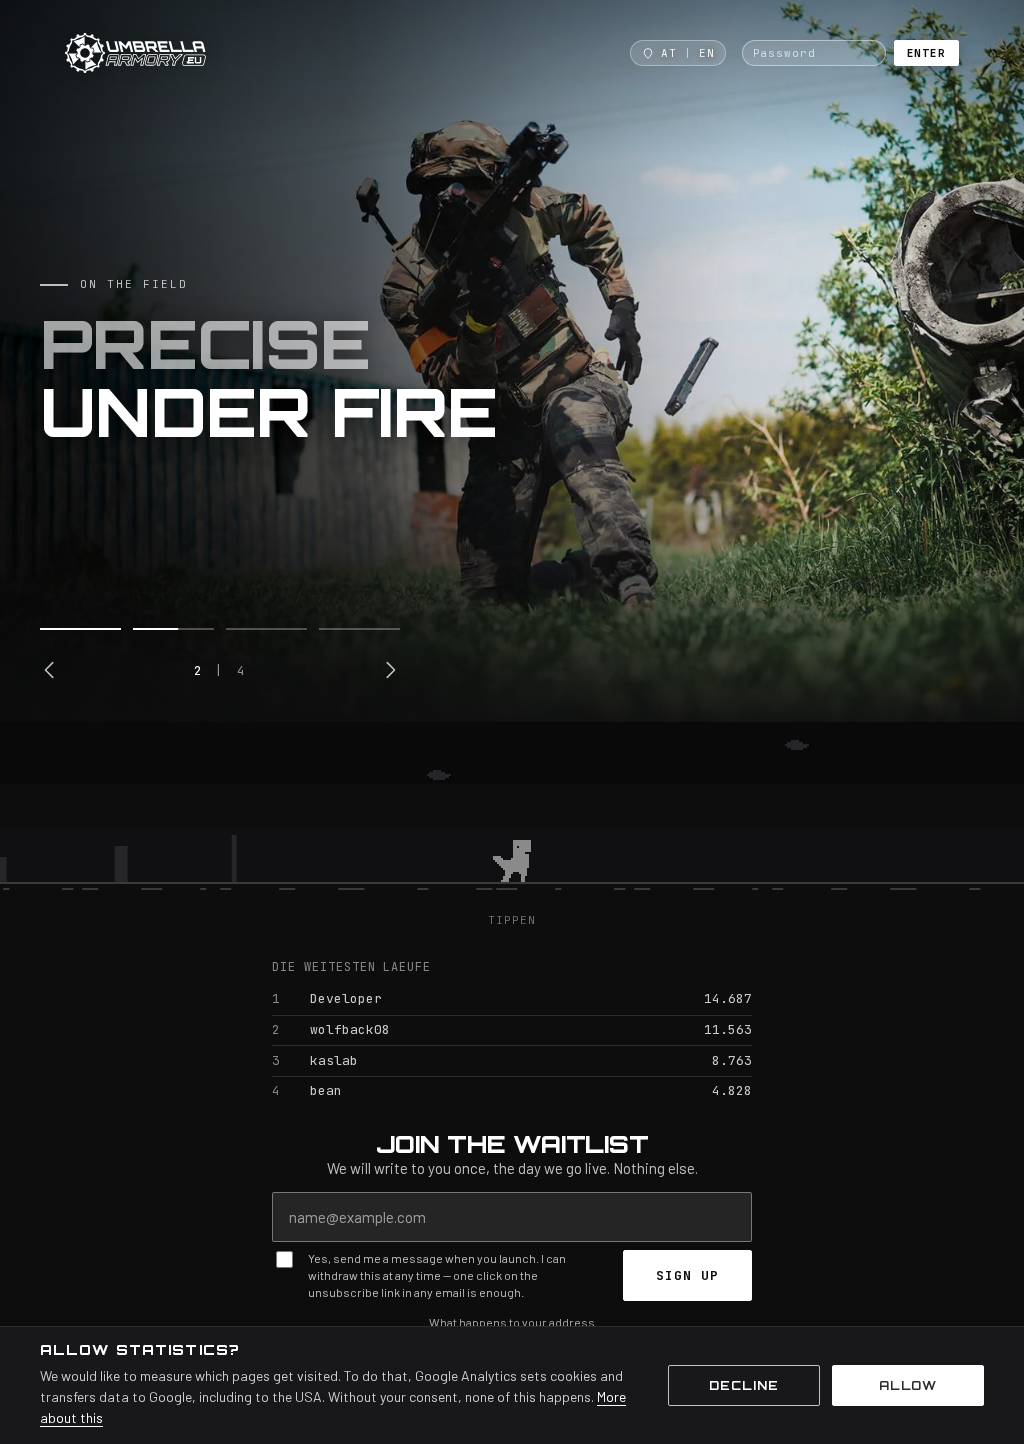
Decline (744, 1385)
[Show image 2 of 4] (173, 629)
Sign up (687, 1275)
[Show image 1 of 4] (80, 629)
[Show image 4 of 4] (359, 629)
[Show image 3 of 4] (266, 629)
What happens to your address (512, 1322)
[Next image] (390, 670)
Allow (908, 1385)
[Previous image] (50, 670)
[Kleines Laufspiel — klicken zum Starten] (512, 817)
